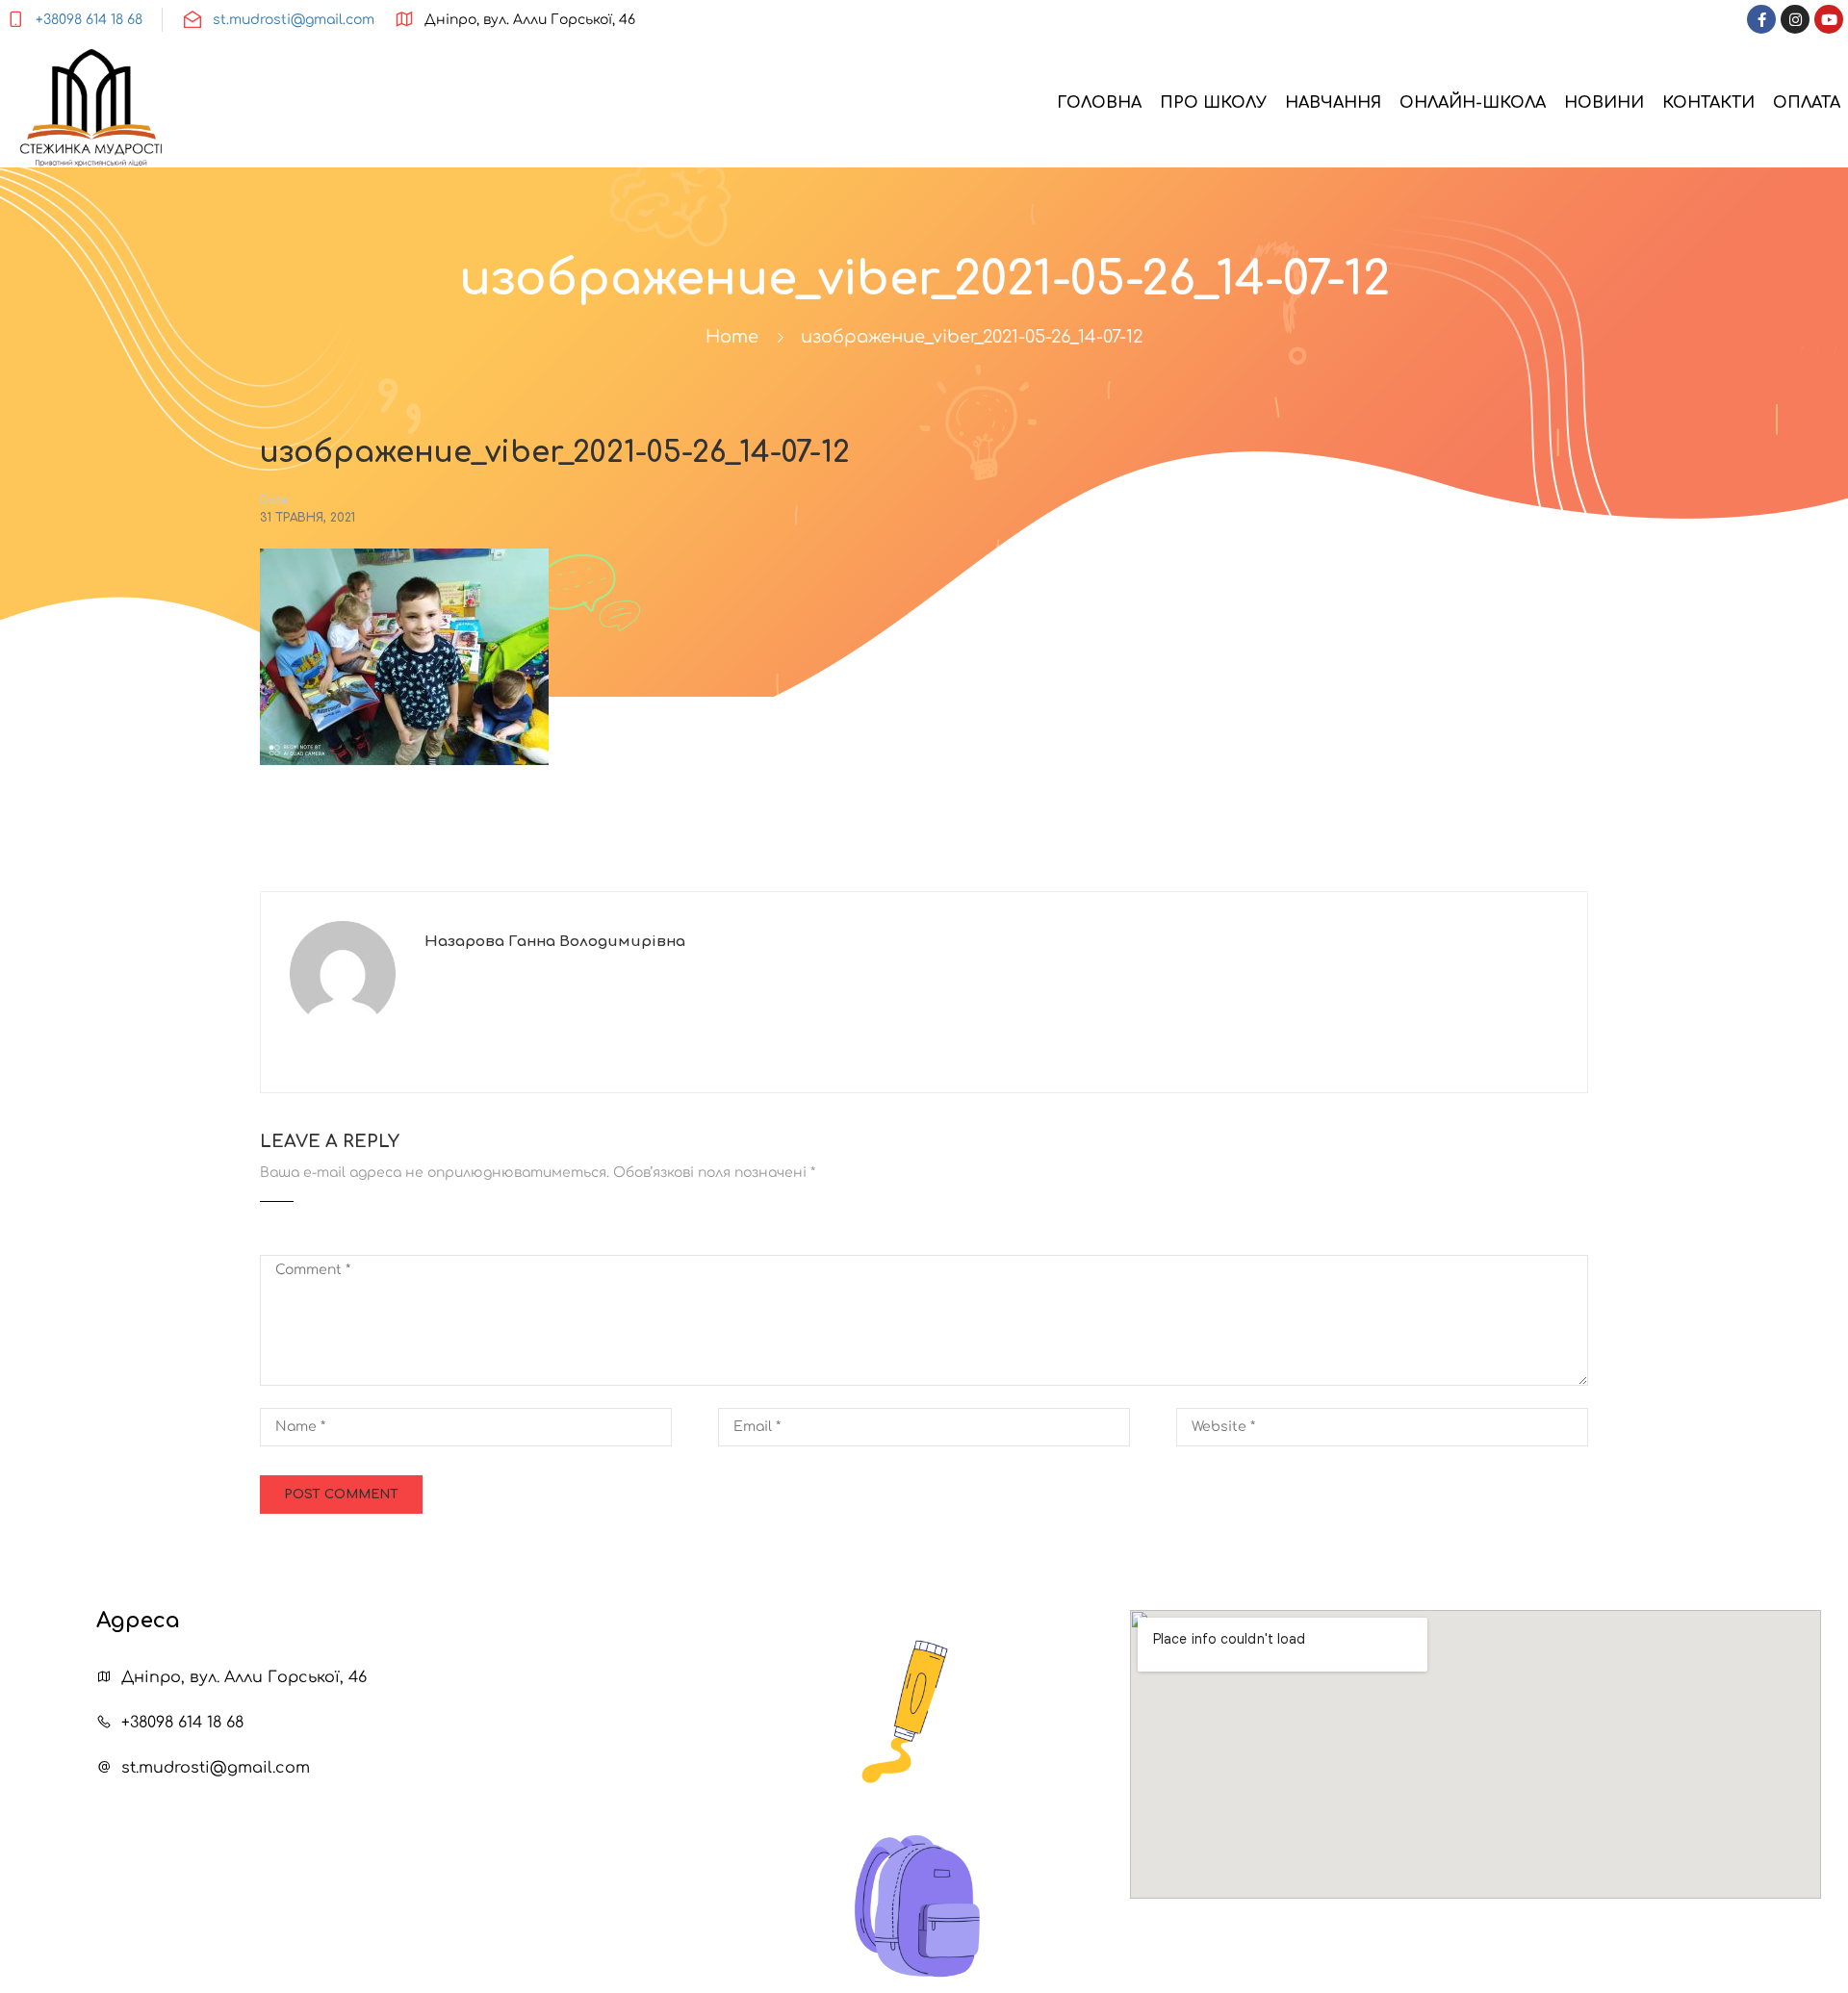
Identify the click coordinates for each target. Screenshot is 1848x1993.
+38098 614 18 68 (89, 20)
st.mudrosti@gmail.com (294, 20)
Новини (1604, 103)
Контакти (1708, 103)
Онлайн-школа (1473, 103)
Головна (1099, 103)
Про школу (1213, 103)
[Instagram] (1795, 19)
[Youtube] (1829, 19)
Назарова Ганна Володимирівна (555, 942)
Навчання (1333, 103)
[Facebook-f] (1761, 19)
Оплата (1807, 103)
